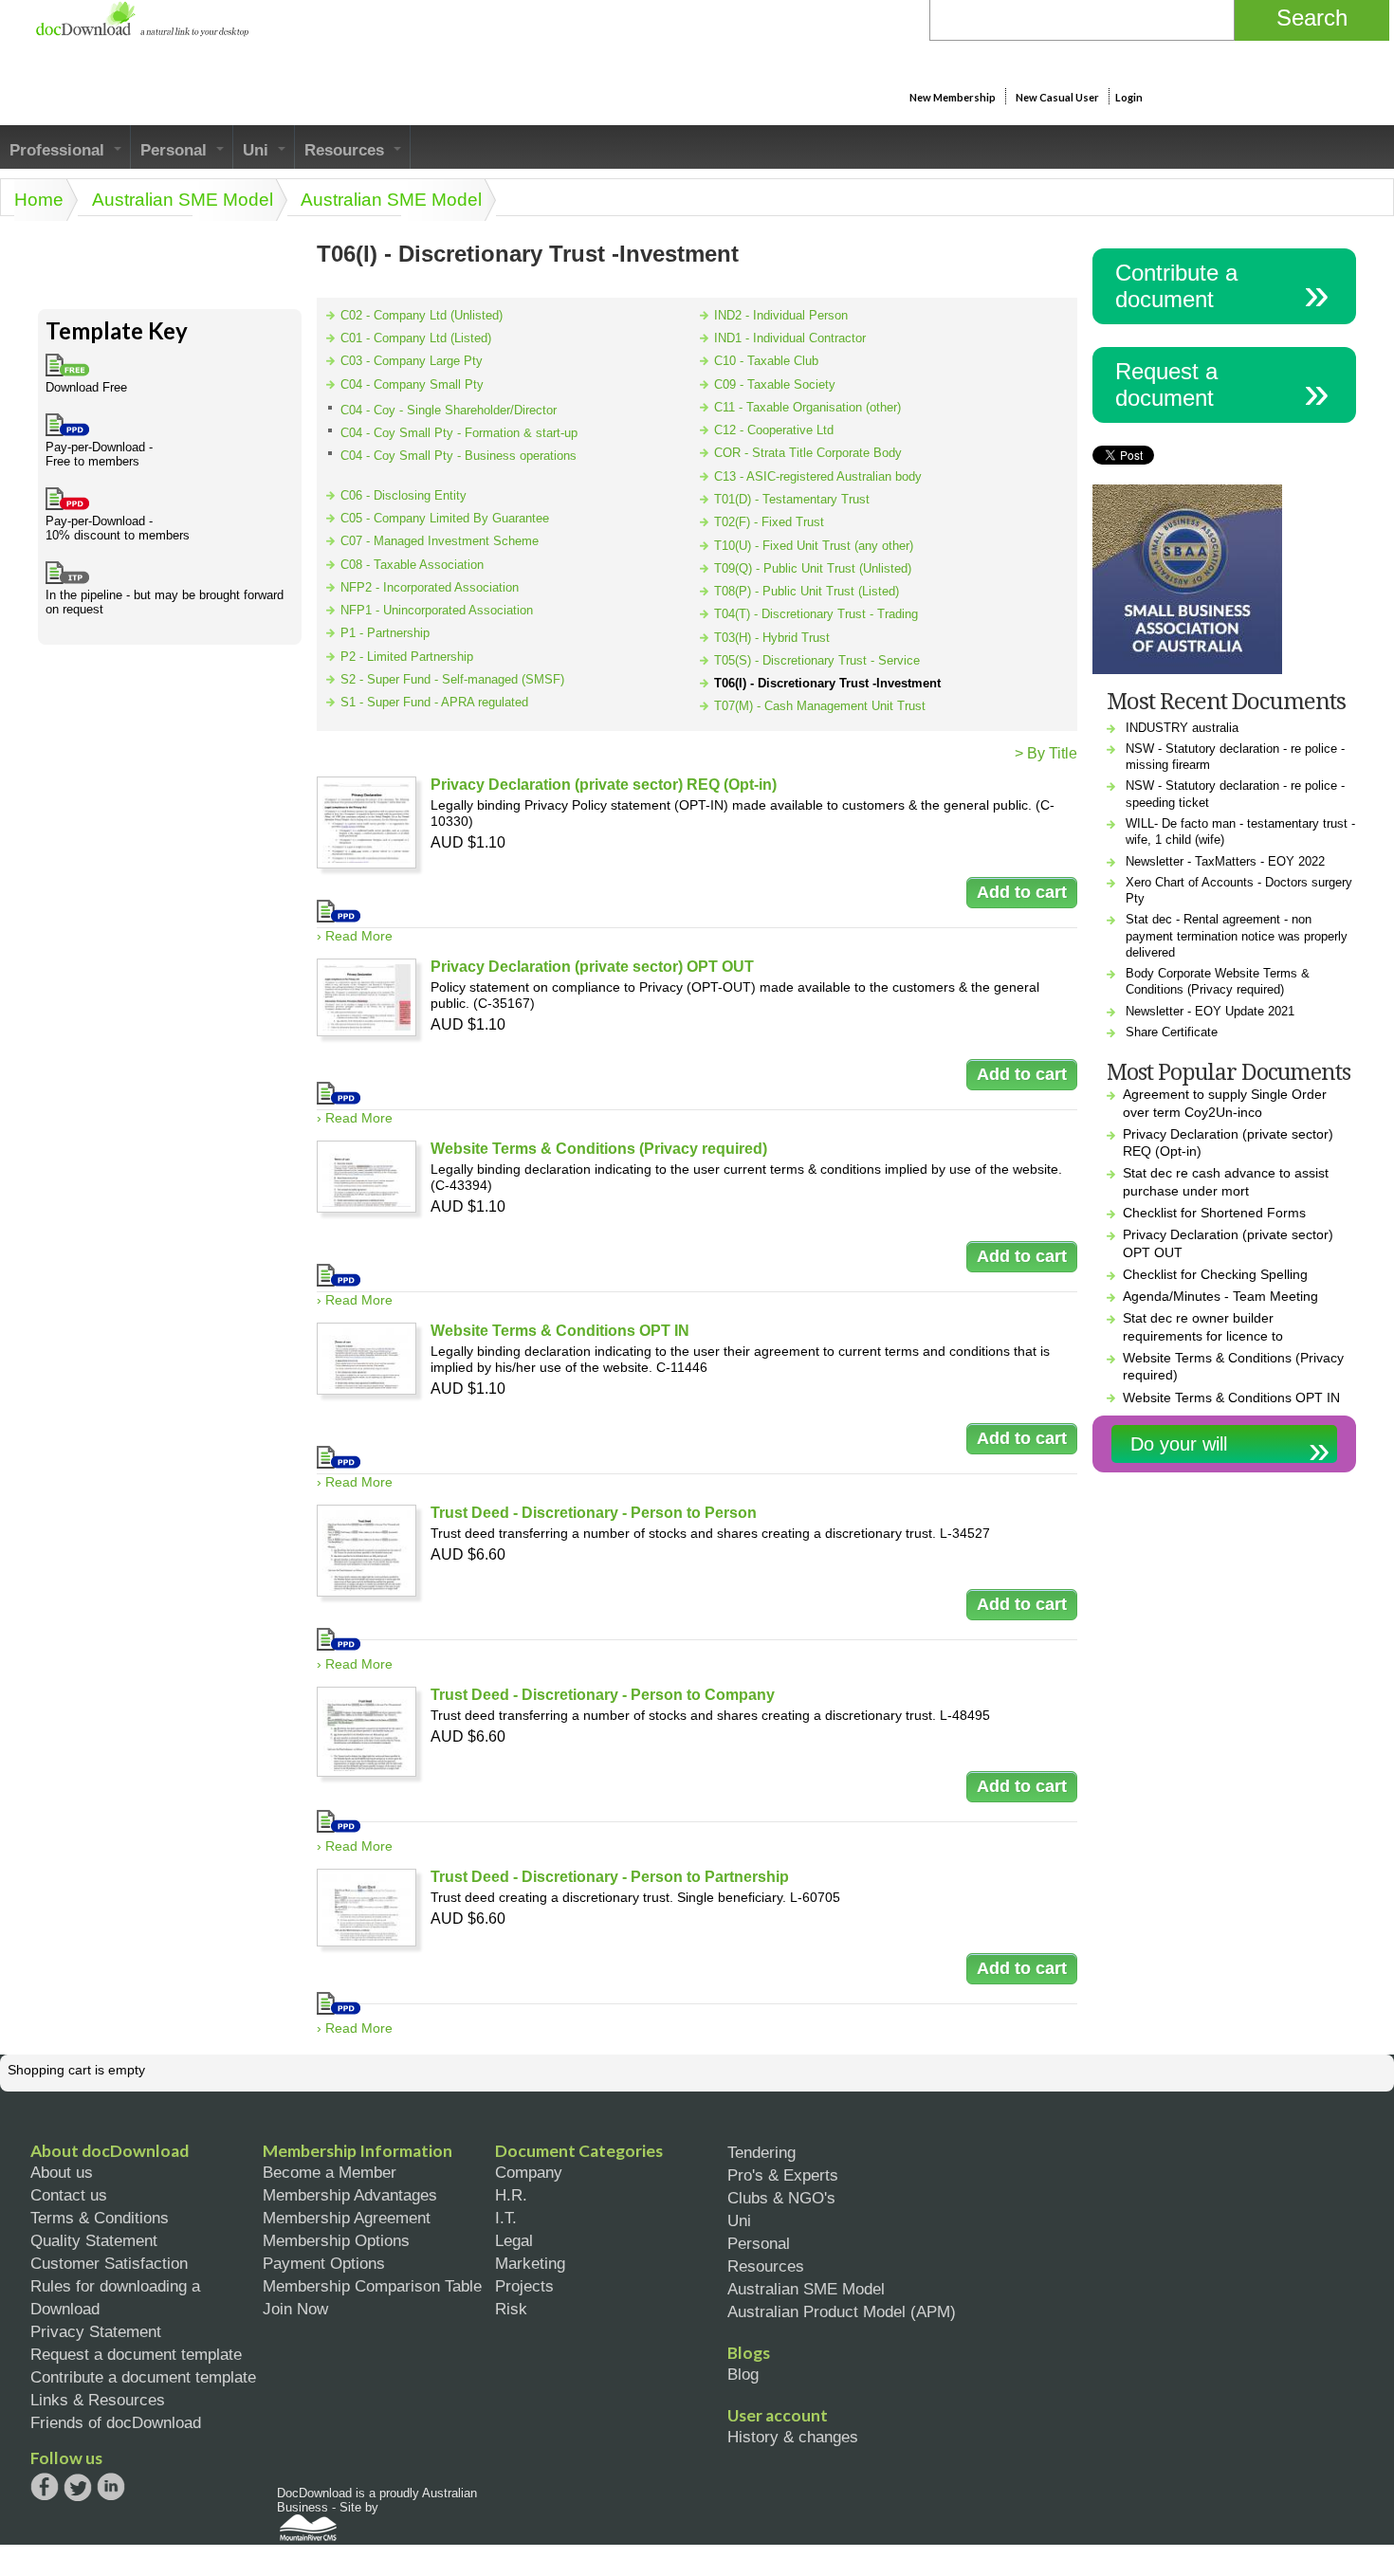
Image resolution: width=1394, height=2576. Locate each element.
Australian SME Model (183, 200)
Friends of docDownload (116, 2422)
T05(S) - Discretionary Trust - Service (817, 660)
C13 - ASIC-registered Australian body (818, 476)
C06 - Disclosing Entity (404, 495)
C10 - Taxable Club (766, 361)
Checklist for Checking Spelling (1215, 1274)
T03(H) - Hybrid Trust (772, 638)
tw (78, 2487)
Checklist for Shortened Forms (1214, 1213)
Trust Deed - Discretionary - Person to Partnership (610, 1877)
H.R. (511, 2195)
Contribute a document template (143, 2377)
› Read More (355, 936)
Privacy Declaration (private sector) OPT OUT (592, 967)
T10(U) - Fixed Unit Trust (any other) (814, 546)
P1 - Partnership (385, 633)
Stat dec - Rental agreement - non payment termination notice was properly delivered (1237, 936)
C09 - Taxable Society (775, 384)
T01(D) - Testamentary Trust (792, 499)
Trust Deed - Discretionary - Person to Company (603, 1695)
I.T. (506, 2218)
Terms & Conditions (100, 2218)
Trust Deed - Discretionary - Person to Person (594, 1513)
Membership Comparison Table (372, 2286)
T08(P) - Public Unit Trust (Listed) (807, 591)
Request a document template (136, 2354)
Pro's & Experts (783, 2175)
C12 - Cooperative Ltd (774, 430)
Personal (176, 150)
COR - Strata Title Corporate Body (808, 453)
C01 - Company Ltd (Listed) (416, 338)
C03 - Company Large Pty (412, 361)
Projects (524, 2286)
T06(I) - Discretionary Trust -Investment (827, 683)
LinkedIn (111, 2488)
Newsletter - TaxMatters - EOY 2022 (1225, 861)
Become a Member (330, 2172)
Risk (511, 2309)
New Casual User (1057, 97)
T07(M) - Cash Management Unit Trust (820, 706)
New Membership (953, 97)
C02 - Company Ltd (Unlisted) (422, 315)
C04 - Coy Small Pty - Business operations (459, 456)
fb (45, 2487)
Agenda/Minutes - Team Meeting (1220, 1296)
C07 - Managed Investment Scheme (440, 541)
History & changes (793, 2437)
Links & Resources (98, 2400)
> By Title (1046, 753)
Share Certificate (1172, 1032)
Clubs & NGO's (781, 2198)
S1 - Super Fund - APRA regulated (434, 702)
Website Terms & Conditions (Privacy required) (599, 1149)
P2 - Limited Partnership (407, 657)
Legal (514, 2240)
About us (62, 2172)
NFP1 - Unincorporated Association (437, 610)
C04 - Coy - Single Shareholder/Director (449, 410)
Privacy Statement (96, 2331)
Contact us (69, 2195)
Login (1129, 97)
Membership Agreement (347, 2218)
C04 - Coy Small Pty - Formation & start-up (459, 433)
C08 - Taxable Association (412, 565)
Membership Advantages (350, 2195)
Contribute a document (1176, 286)
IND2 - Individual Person (781, 315)
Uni (258, 150)
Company (529, 2172)
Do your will (1179, 1444)
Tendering (761, 2152)
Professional (59, 150)
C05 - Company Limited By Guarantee (445, 518)
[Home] (142, 32)
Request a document (1166, 384)
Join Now (295, 2309)
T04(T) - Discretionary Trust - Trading (816, 614)
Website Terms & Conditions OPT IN (560, 1331)
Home (39, 200)
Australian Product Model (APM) (842, 2311)
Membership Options (336, 2240)
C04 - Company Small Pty (412, 384)
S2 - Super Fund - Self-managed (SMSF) (452, 679)
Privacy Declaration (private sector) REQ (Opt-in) (604, 785)
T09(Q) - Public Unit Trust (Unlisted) (813, 568)
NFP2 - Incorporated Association (430, 587)
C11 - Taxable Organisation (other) (807, 407)
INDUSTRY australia (1182, 728)
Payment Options (324, 2263)
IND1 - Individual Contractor (790, 338)
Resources (347, 150)
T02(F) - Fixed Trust (769, 522)
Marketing (530, 2263)
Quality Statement (94, 2240)
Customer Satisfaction (109, 2263)
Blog (743, 2374)
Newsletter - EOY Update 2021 (1210, 1011)
